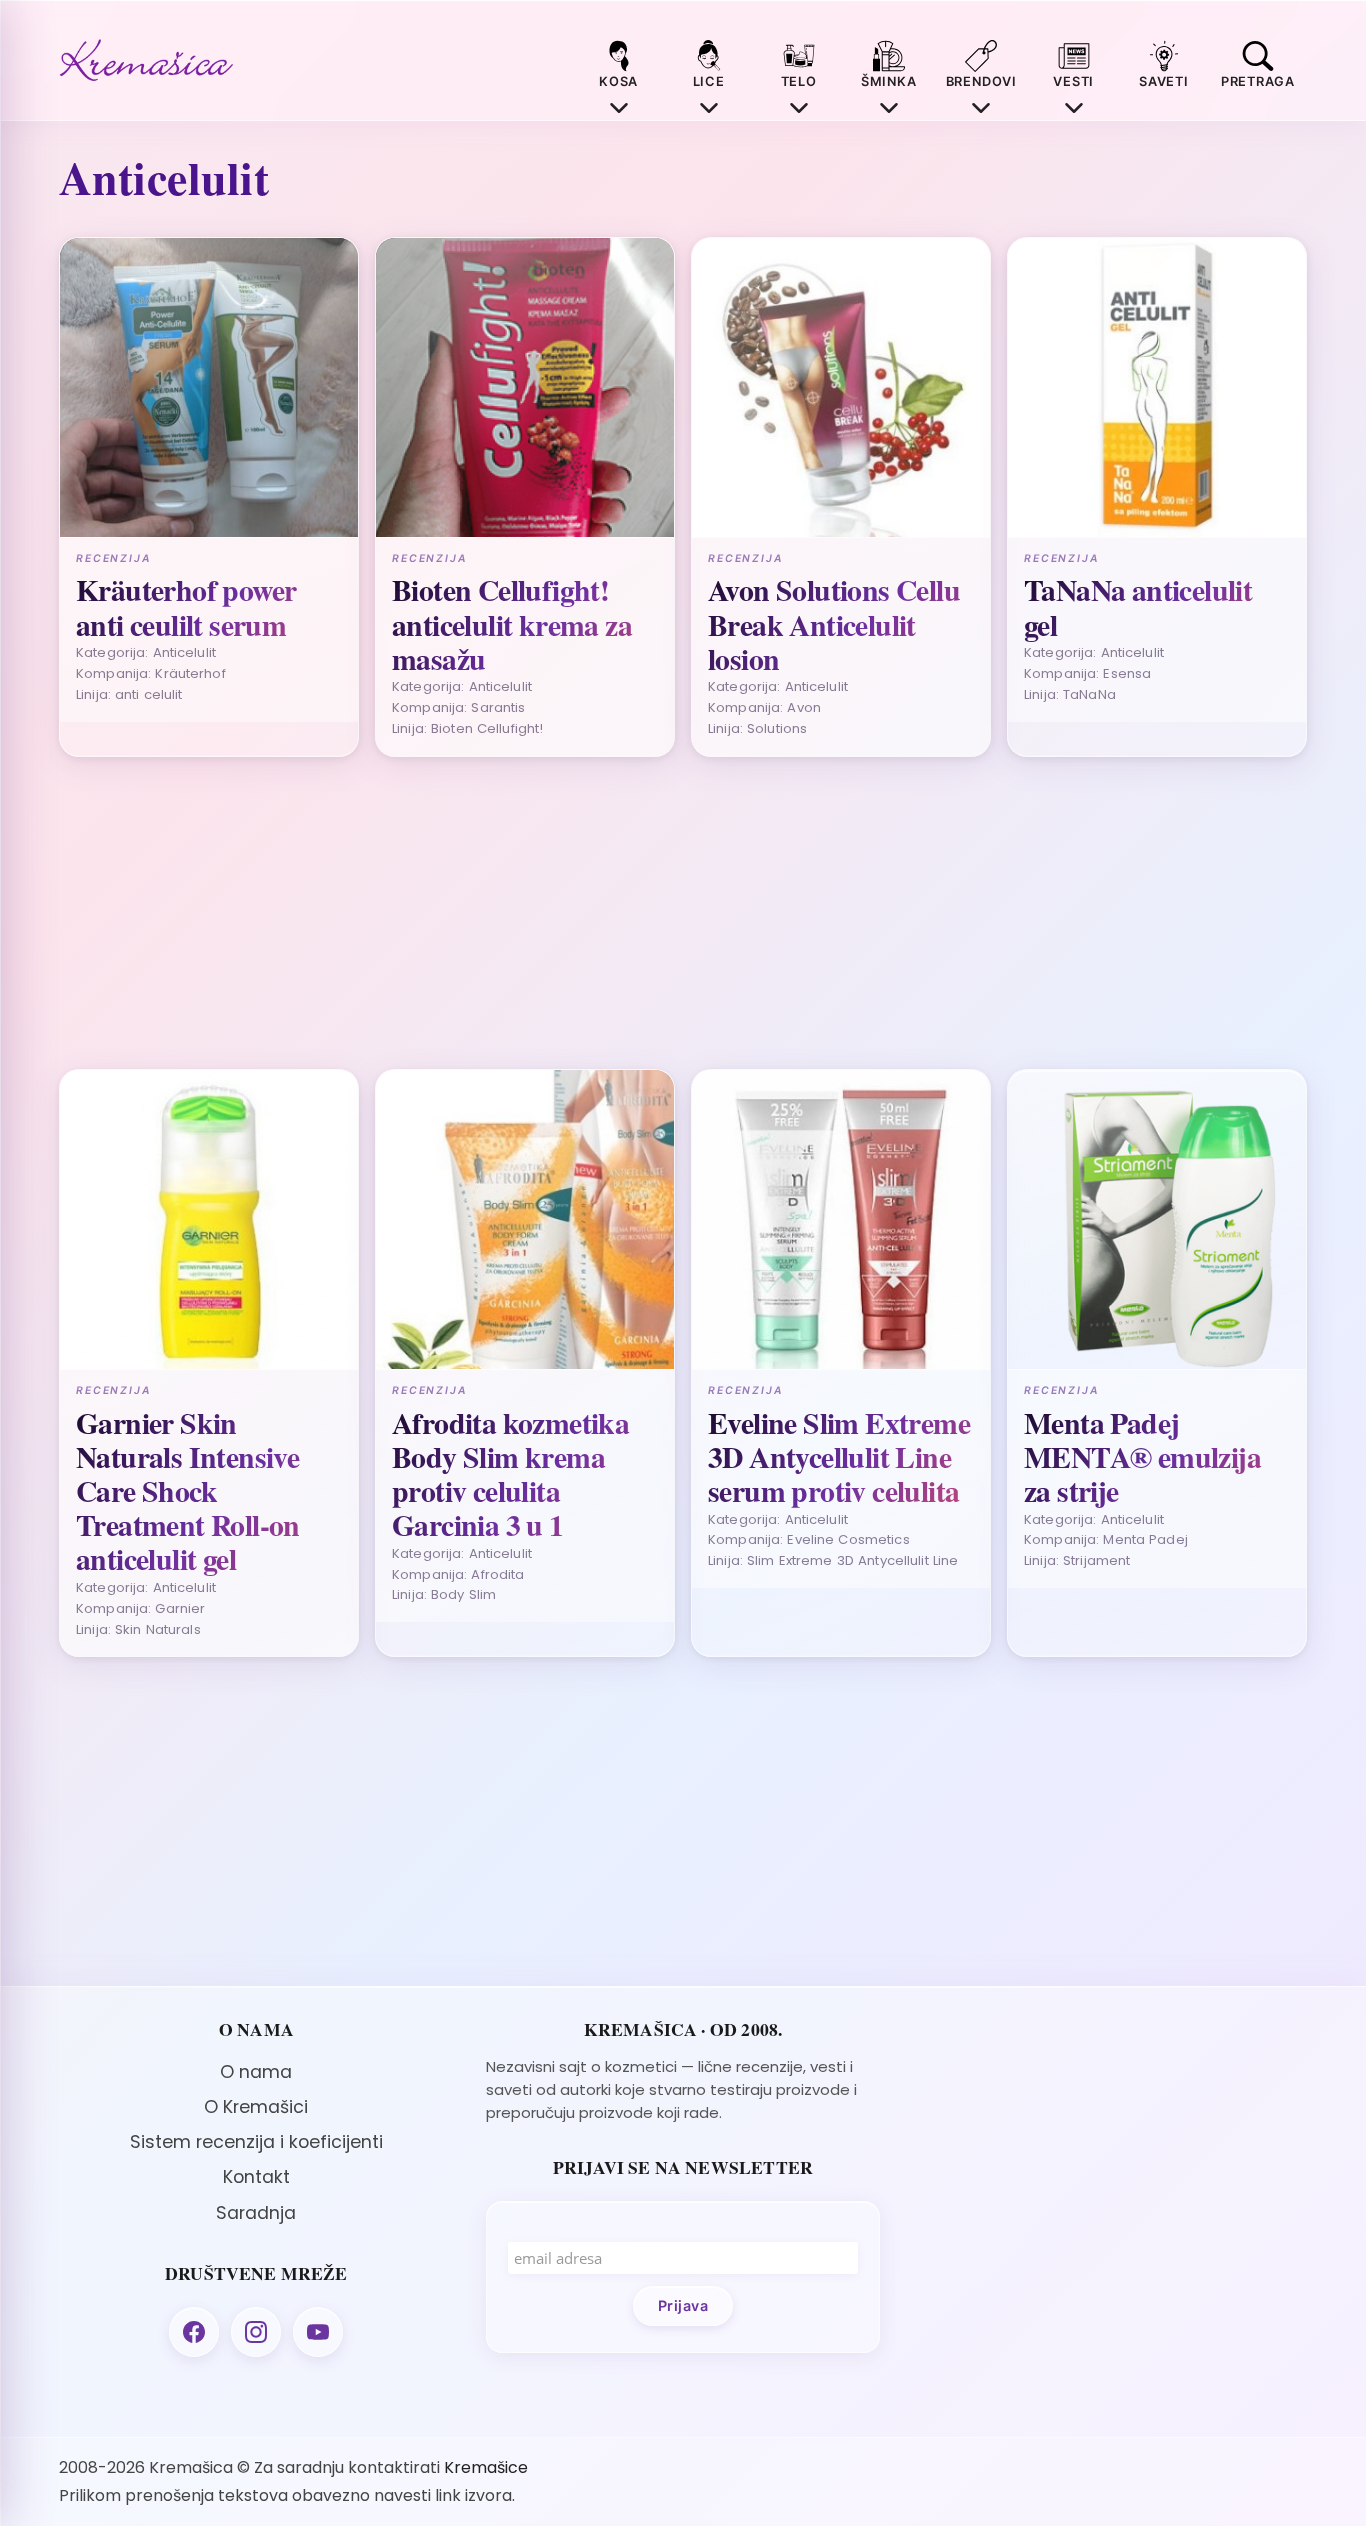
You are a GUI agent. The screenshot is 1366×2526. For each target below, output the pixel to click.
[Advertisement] (659, 913)
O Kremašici (256, 2107)
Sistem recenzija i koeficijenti (256, 2142)
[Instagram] (256, 2332)
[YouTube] (318, 2332)
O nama (256, 2072)
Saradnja (256, 2213)
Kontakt (256, 2177)
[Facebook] (194, 2332)
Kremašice (486, 2467)
